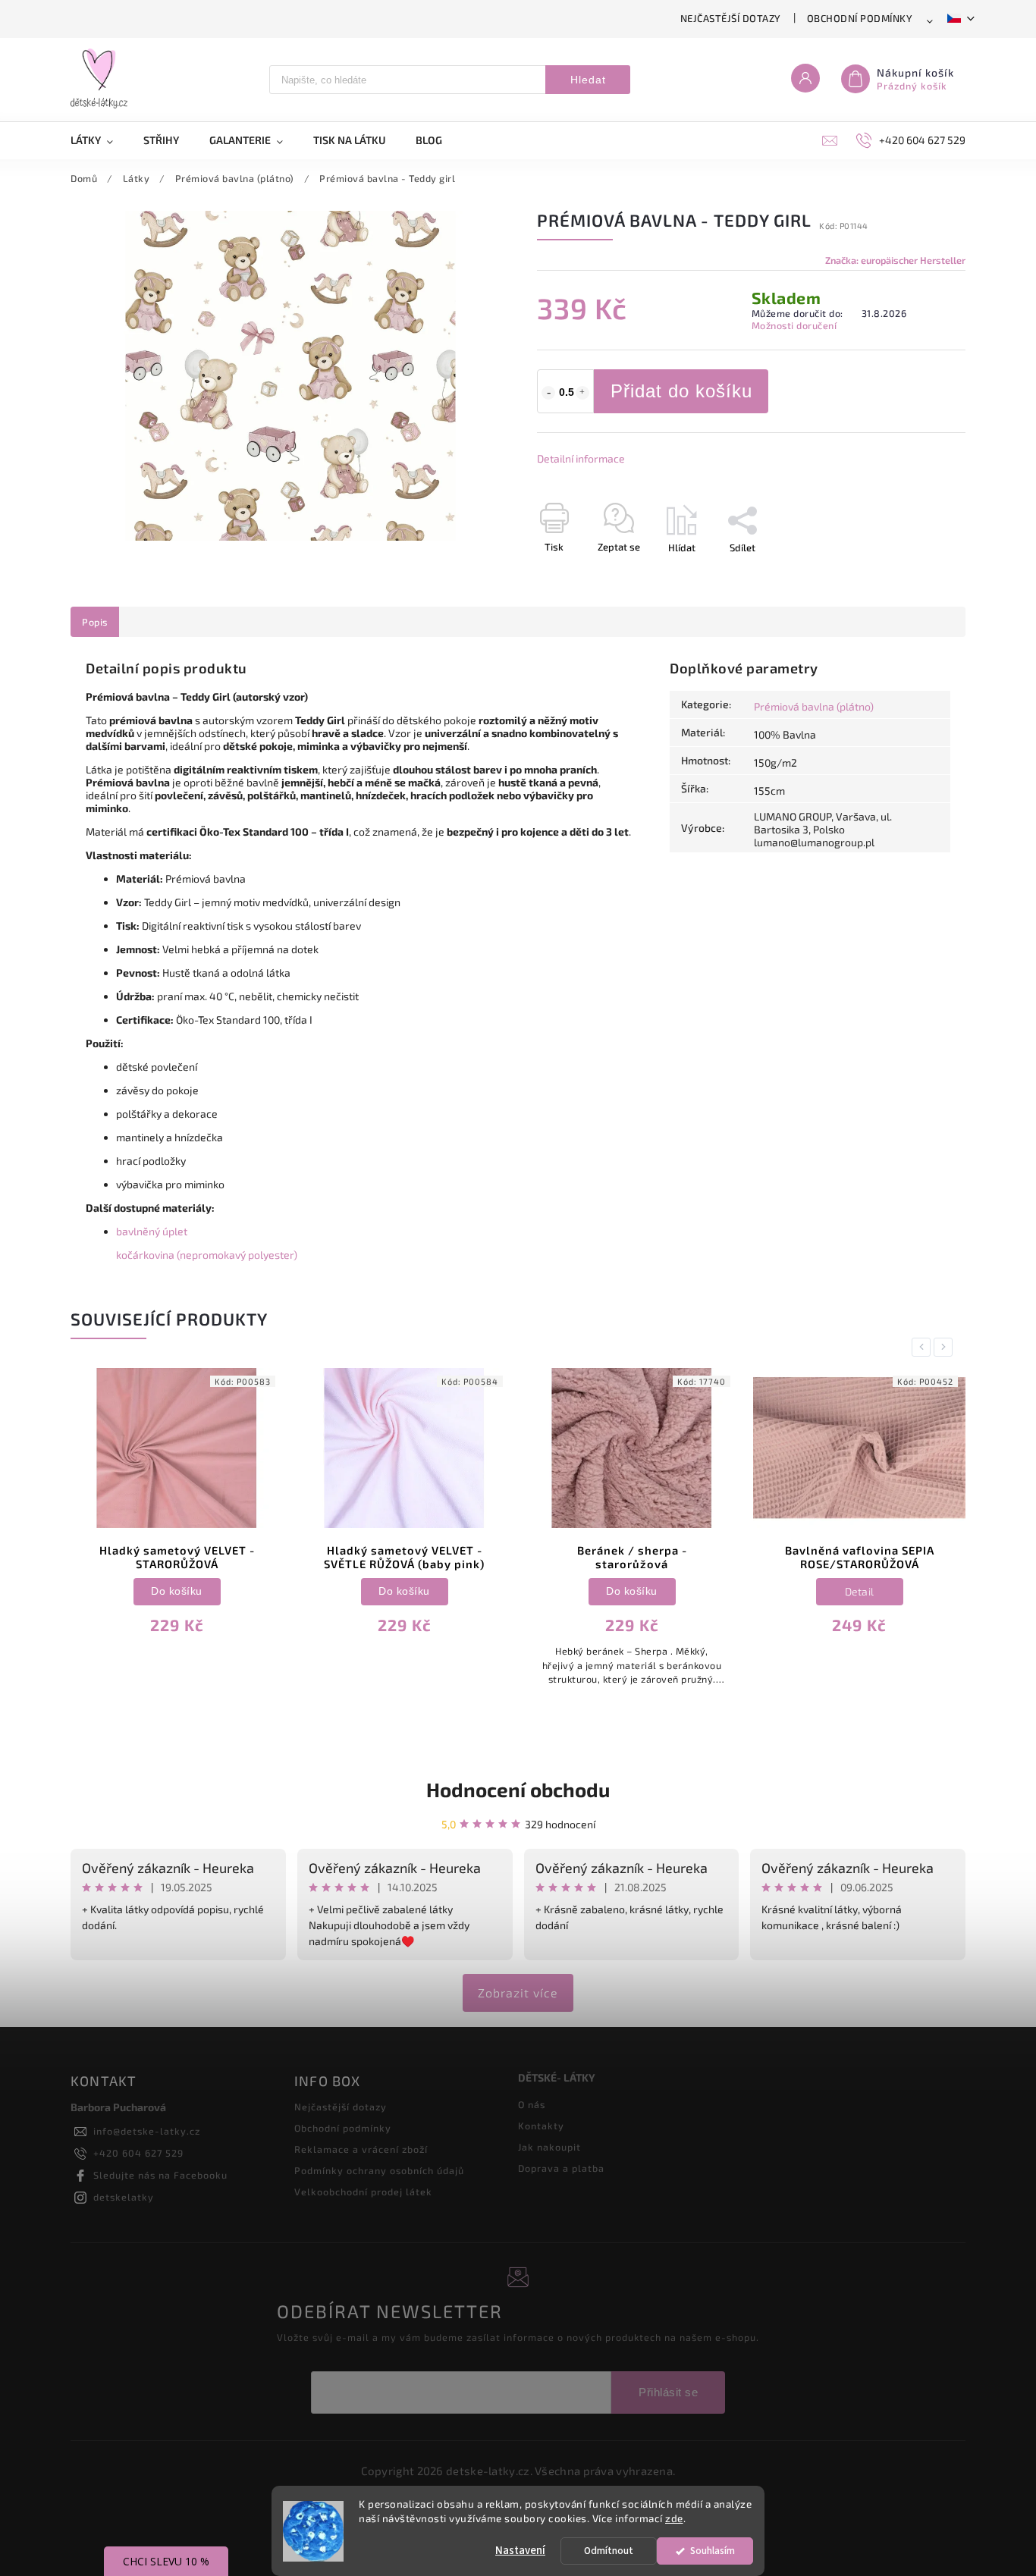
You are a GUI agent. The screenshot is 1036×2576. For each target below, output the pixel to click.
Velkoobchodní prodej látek (363, 2192)
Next (946, 1347)
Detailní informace (581, 458)
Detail (860, 1591)
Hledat (588, 80)
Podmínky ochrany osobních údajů (379, 2170)
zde (674, 2518)
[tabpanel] (177, 1511)
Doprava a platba (561, 2168)
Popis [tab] (95, 622)
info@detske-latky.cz (147, 2131)
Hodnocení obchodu (518, 1789)
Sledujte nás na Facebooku (160, 2175)
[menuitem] (99, 140)
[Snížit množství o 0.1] (548, 393)
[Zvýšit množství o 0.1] (582, 393)
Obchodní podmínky (860, 18)
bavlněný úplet (152, 1231)
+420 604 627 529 (138, 2153)
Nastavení (520, 2551)
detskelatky (124, 2197)
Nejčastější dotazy (731, 18)
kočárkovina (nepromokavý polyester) (207, 1255)
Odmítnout (609, 2551)
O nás (532, 2104)
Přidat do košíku (681, 391)
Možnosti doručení (794, 325)
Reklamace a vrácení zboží (361, 2149)
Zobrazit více (518, 1992)
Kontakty (541, 2126)
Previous (924, 1347)
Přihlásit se (668, 2392)
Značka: (895, 260)
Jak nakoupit (549, 2147)
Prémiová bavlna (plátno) (814, 706)
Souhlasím (713, 2551)
